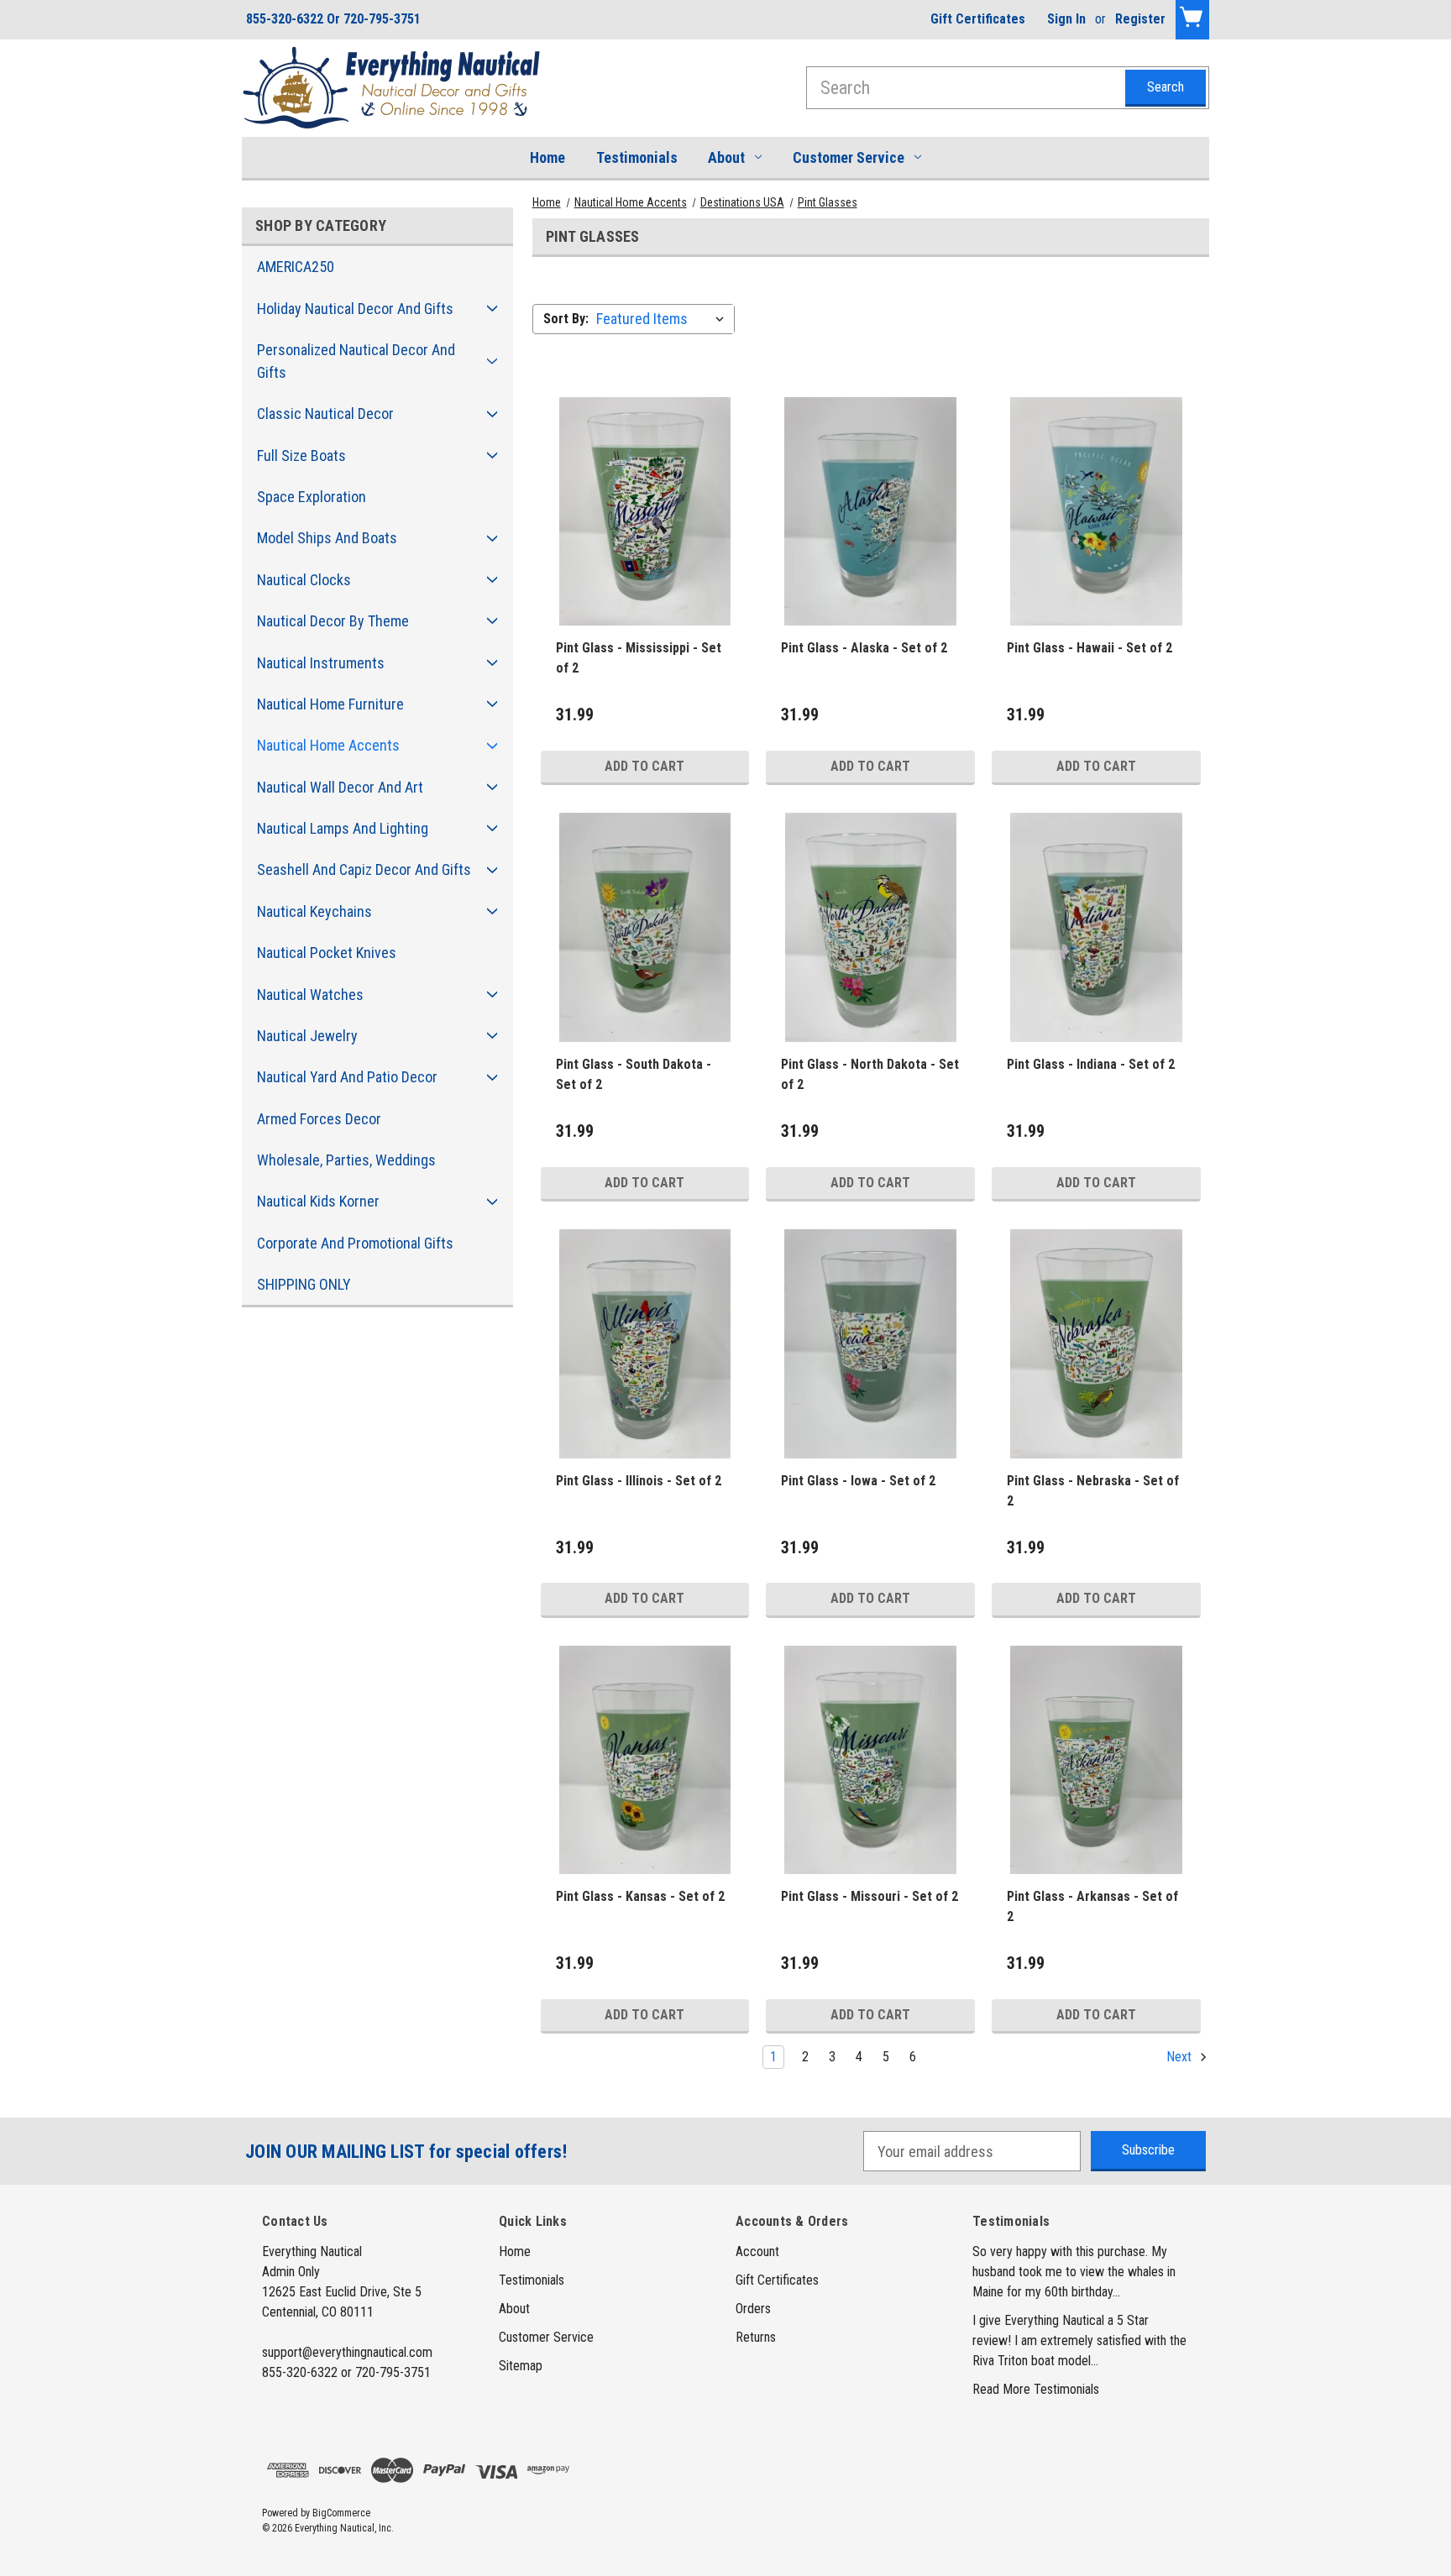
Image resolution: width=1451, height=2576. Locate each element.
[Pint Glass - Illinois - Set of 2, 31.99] (645, 1344)
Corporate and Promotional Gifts (355, 1243)
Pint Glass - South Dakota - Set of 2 (634, 1074)
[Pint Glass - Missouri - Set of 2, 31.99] (870, 1760)
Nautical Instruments (321, 663)
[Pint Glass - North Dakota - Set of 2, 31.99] (870, 927)
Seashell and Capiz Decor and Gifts (364, 869)
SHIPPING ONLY (304, 1284)
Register (1140, 19)
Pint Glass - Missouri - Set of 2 (870, 1896)
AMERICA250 (296, 267)
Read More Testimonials (1036, 2389)
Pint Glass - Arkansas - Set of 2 (1092, 1906)
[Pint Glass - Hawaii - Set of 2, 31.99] (1096, 512)
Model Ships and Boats (327, 538)
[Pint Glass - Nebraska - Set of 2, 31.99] (1096, 1344)
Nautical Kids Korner (318, 1201)
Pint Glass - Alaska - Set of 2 (864, 648)
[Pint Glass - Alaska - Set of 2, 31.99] (870, 512)
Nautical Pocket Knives (327, 953)
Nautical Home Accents (328, 745)
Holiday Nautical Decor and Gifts (355, 309)
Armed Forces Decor (319, 1119)
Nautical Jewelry (307, 1036)
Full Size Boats (301, 456)
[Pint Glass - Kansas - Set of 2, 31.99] (645, 1760)
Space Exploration (312, 497)
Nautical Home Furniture (330, 704)
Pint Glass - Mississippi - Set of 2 (639, 658)
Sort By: (566, 319)
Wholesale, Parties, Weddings (346, 1160)
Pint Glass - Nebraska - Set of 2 (1093, 1491)
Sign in (1066, 19)
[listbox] (664, 319)
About (726, 157)
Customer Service (849, 157)
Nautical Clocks (304, 580)
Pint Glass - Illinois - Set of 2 (639, 1481)
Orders (753, 2309)
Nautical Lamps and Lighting (343, 828)
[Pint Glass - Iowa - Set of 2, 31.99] (870, 1344)
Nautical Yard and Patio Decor (347, 1077)
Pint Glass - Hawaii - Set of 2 (1090, 648)
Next (1181, 2057)
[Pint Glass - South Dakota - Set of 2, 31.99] (645, 927)
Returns (756, 2337)
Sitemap (521, 2366)
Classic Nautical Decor (325, 414)
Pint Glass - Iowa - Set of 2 (858, 1481)
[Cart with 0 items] (1192, 20)
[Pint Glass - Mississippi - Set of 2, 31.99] (645, 512)
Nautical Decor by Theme (333, 621)
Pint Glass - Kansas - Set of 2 (640, 1896)
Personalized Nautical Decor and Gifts (356, 361)
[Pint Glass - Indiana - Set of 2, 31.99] (1096, 927)
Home (547, 157)
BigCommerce (341, 2513)
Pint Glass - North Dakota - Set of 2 (870, 1074)
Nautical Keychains (314, 911)
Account (757, 2251)
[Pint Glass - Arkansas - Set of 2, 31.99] (1096, 1760)
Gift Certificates (978, 19)
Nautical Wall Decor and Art (340, 787)
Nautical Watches (310, 995)
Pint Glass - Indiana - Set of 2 (1091, 1064)
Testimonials (637, 157)
